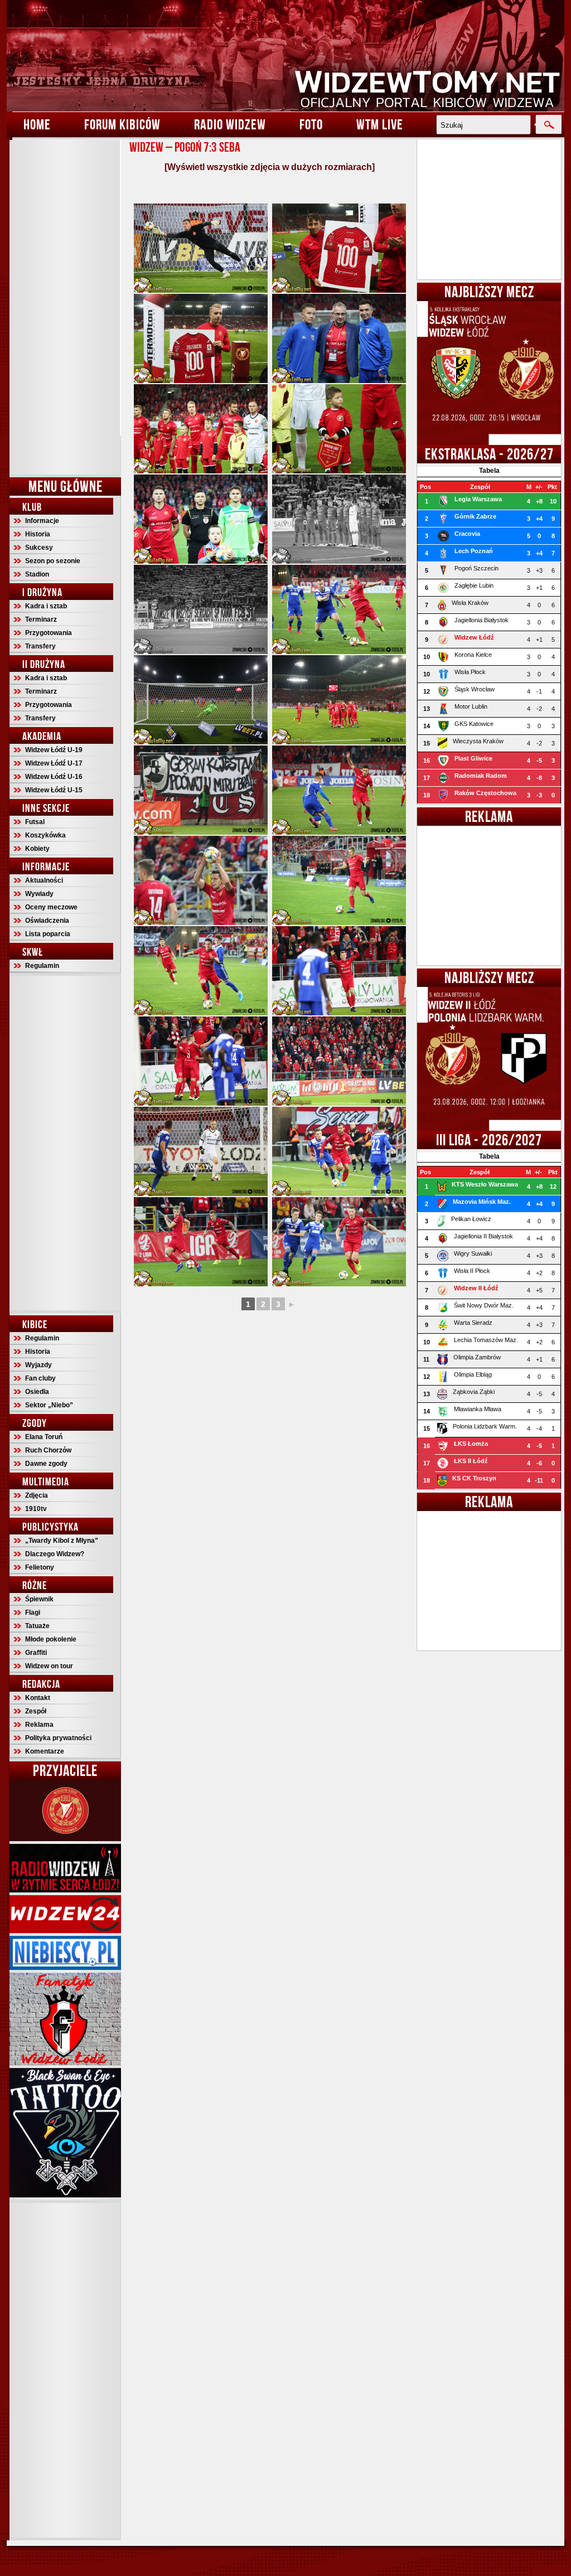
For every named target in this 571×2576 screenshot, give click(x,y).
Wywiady (39, 894)
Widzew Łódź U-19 (54, 750)
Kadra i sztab (46, 606)
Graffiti (36, 1653)
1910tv (36, 1509)
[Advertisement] (65, 307)
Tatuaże (37, 1626)
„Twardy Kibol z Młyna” (62, 1541)
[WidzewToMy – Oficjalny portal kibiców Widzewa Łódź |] (285, 56)
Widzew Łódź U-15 (54, 790)
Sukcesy (39, 548)
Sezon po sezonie (53, 561)
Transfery (40, 646)
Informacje (42, 521)
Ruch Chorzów (48, 1450)
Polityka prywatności (58, 1738)
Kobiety (37, 849)
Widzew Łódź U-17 (54, 763)
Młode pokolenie (51, 1639)
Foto (311, 124)
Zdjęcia (37, 1495)
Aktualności (44, 880)
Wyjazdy (38, 1365)
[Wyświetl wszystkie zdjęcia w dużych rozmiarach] (270, 167)
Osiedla (37, 1392)
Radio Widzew (230, 124)
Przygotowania (49, 633)
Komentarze (45, 1751)
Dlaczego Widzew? (55, 1554)
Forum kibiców (122, 124)
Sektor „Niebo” (49, 1405)
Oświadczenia (47, 921)
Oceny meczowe (51, 907)
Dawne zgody (46, 1464)
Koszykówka (45, 835)
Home (37, 124)
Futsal (35, 822)
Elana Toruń (44, 1437)
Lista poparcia (48, 934)
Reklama (39, 1725)
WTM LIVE (380, 124)
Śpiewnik (39, 1599)
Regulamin (42, 966)
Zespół (36, 1711)
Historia (38, 534)
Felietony (40, 1567)
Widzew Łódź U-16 (54, 777)
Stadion (37, 574)
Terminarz (41, 619)
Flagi (33, 1613)
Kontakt (38, 1698)
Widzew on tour (49, 1666)
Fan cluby (40, 1378)
